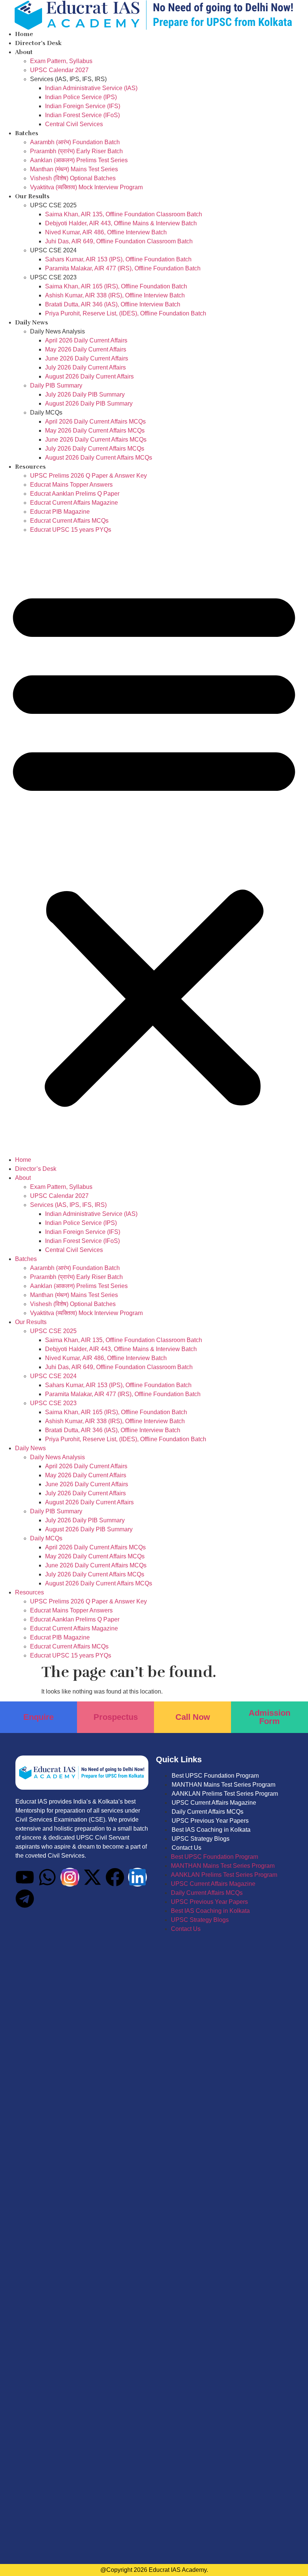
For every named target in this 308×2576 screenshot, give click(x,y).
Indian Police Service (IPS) (81, 97)
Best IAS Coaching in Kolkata (211, 1830)
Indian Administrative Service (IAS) (91, 88)
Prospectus (116, 1717)
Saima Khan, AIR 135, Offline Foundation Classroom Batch (124, 214)
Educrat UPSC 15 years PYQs (71, 530)
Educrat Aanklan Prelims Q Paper (75, 494)
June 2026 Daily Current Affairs (87, 358)
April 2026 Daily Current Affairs (86, 340)
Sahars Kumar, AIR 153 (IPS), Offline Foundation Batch (118, 259)
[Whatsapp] (47, 1877)
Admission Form (269, 1717)
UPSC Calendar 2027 (59, 70)
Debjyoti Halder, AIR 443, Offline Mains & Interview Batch (121, 223)
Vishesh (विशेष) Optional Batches (73, 178)
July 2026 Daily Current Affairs (85, 367)
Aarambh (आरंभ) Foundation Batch (75, 142)
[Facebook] (115, 1877)
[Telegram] (25, 1899)
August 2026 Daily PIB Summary (89, 403)
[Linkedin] (137, 1877)
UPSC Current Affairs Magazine (214, 1803)
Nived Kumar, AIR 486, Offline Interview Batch (106, 232)
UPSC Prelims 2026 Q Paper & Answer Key (88, 476)
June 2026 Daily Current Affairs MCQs (96, 440)
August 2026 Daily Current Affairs (89, 376)
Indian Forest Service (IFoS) (82, 115)
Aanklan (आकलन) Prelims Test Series (79, 160)
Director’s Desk (38, 43)
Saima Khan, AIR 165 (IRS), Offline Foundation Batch (116, 286)
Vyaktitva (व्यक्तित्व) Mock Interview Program (86, 187)
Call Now (193, 1717)
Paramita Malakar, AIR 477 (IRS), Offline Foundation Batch (123, 268)
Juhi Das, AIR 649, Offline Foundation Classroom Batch (119, 241)
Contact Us (186, 1848)
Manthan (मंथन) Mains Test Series (74, 169)
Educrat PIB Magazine (60, 512)
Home (24, 34)
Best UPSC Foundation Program (215, 1776)
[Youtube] (25, 1877)
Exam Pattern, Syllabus (61, 61)
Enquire (38, 1717)
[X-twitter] (92, 1877)
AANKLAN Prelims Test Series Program (225, 1794)
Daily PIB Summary (56, 385)
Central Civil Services (74, 124)
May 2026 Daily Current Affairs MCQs (95, 431)
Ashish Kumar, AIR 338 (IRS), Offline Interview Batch (115, 295)
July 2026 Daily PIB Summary (85, 394)
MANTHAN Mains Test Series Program (223, 1785)
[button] (154, 845)
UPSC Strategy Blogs (201, 1839)
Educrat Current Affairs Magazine (74, 503)
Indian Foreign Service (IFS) (83, 106)
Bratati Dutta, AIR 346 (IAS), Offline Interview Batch (113, 304)
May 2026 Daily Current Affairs (86, 349)
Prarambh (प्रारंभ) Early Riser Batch (76, 151)
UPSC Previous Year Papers (210, 1821)
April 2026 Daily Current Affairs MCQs (95, 422)
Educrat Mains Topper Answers (71, 485)
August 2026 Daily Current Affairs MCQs (99, 458)
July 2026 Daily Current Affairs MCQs (95, 449)
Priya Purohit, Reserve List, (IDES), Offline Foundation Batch (126, 313)
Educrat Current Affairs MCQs (69, 521)
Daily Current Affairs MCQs (208, 1812)
